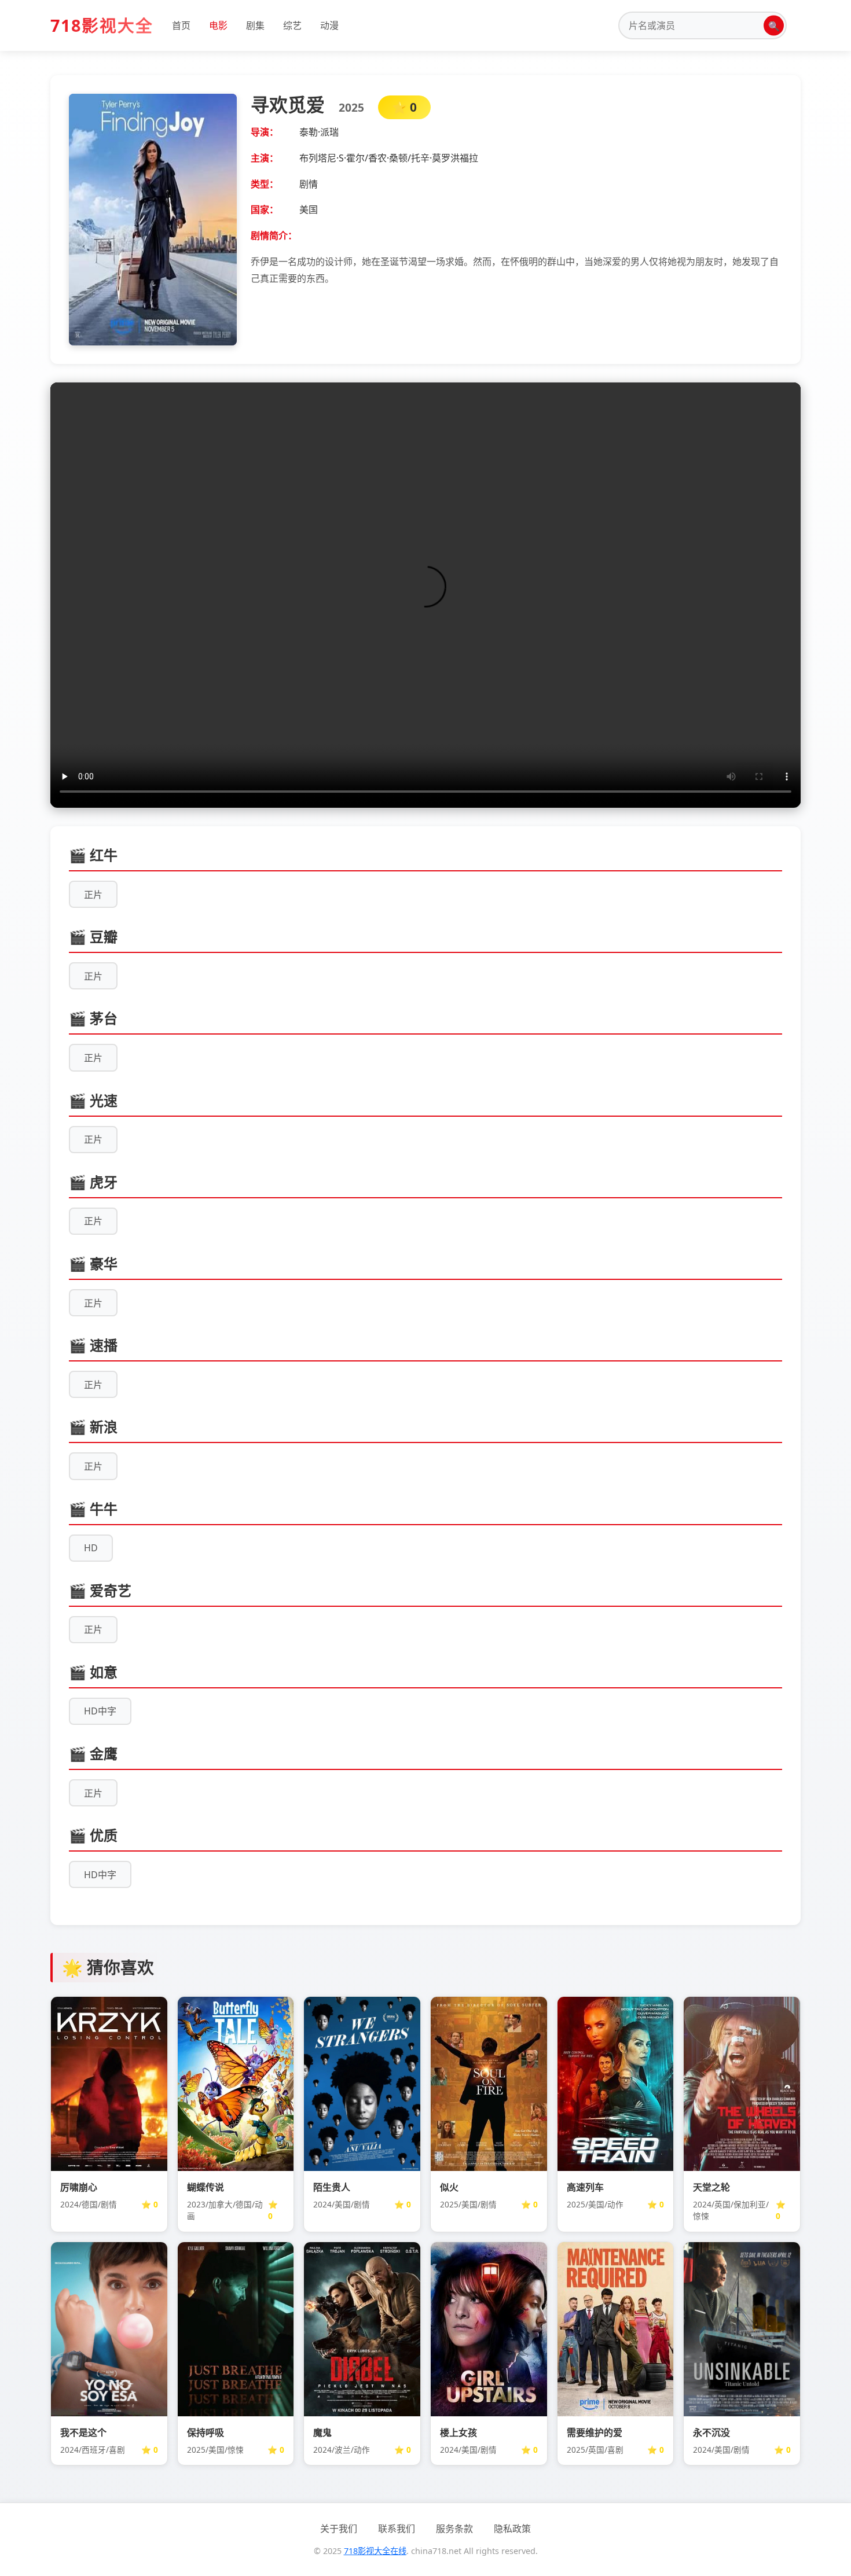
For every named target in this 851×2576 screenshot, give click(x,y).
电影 (218, 25)
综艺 (292, 25)
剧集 (255, 25)
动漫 (329, 25)
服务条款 (454, 2529)
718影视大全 (102, 25)
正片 (93, 895)
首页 (181, 25)
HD (91, 1548)
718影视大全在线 (375, 2551)
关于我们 (339, 2529)
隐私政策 (512, 2529)
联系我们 (397, 2529)
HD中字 (100, 1711)
